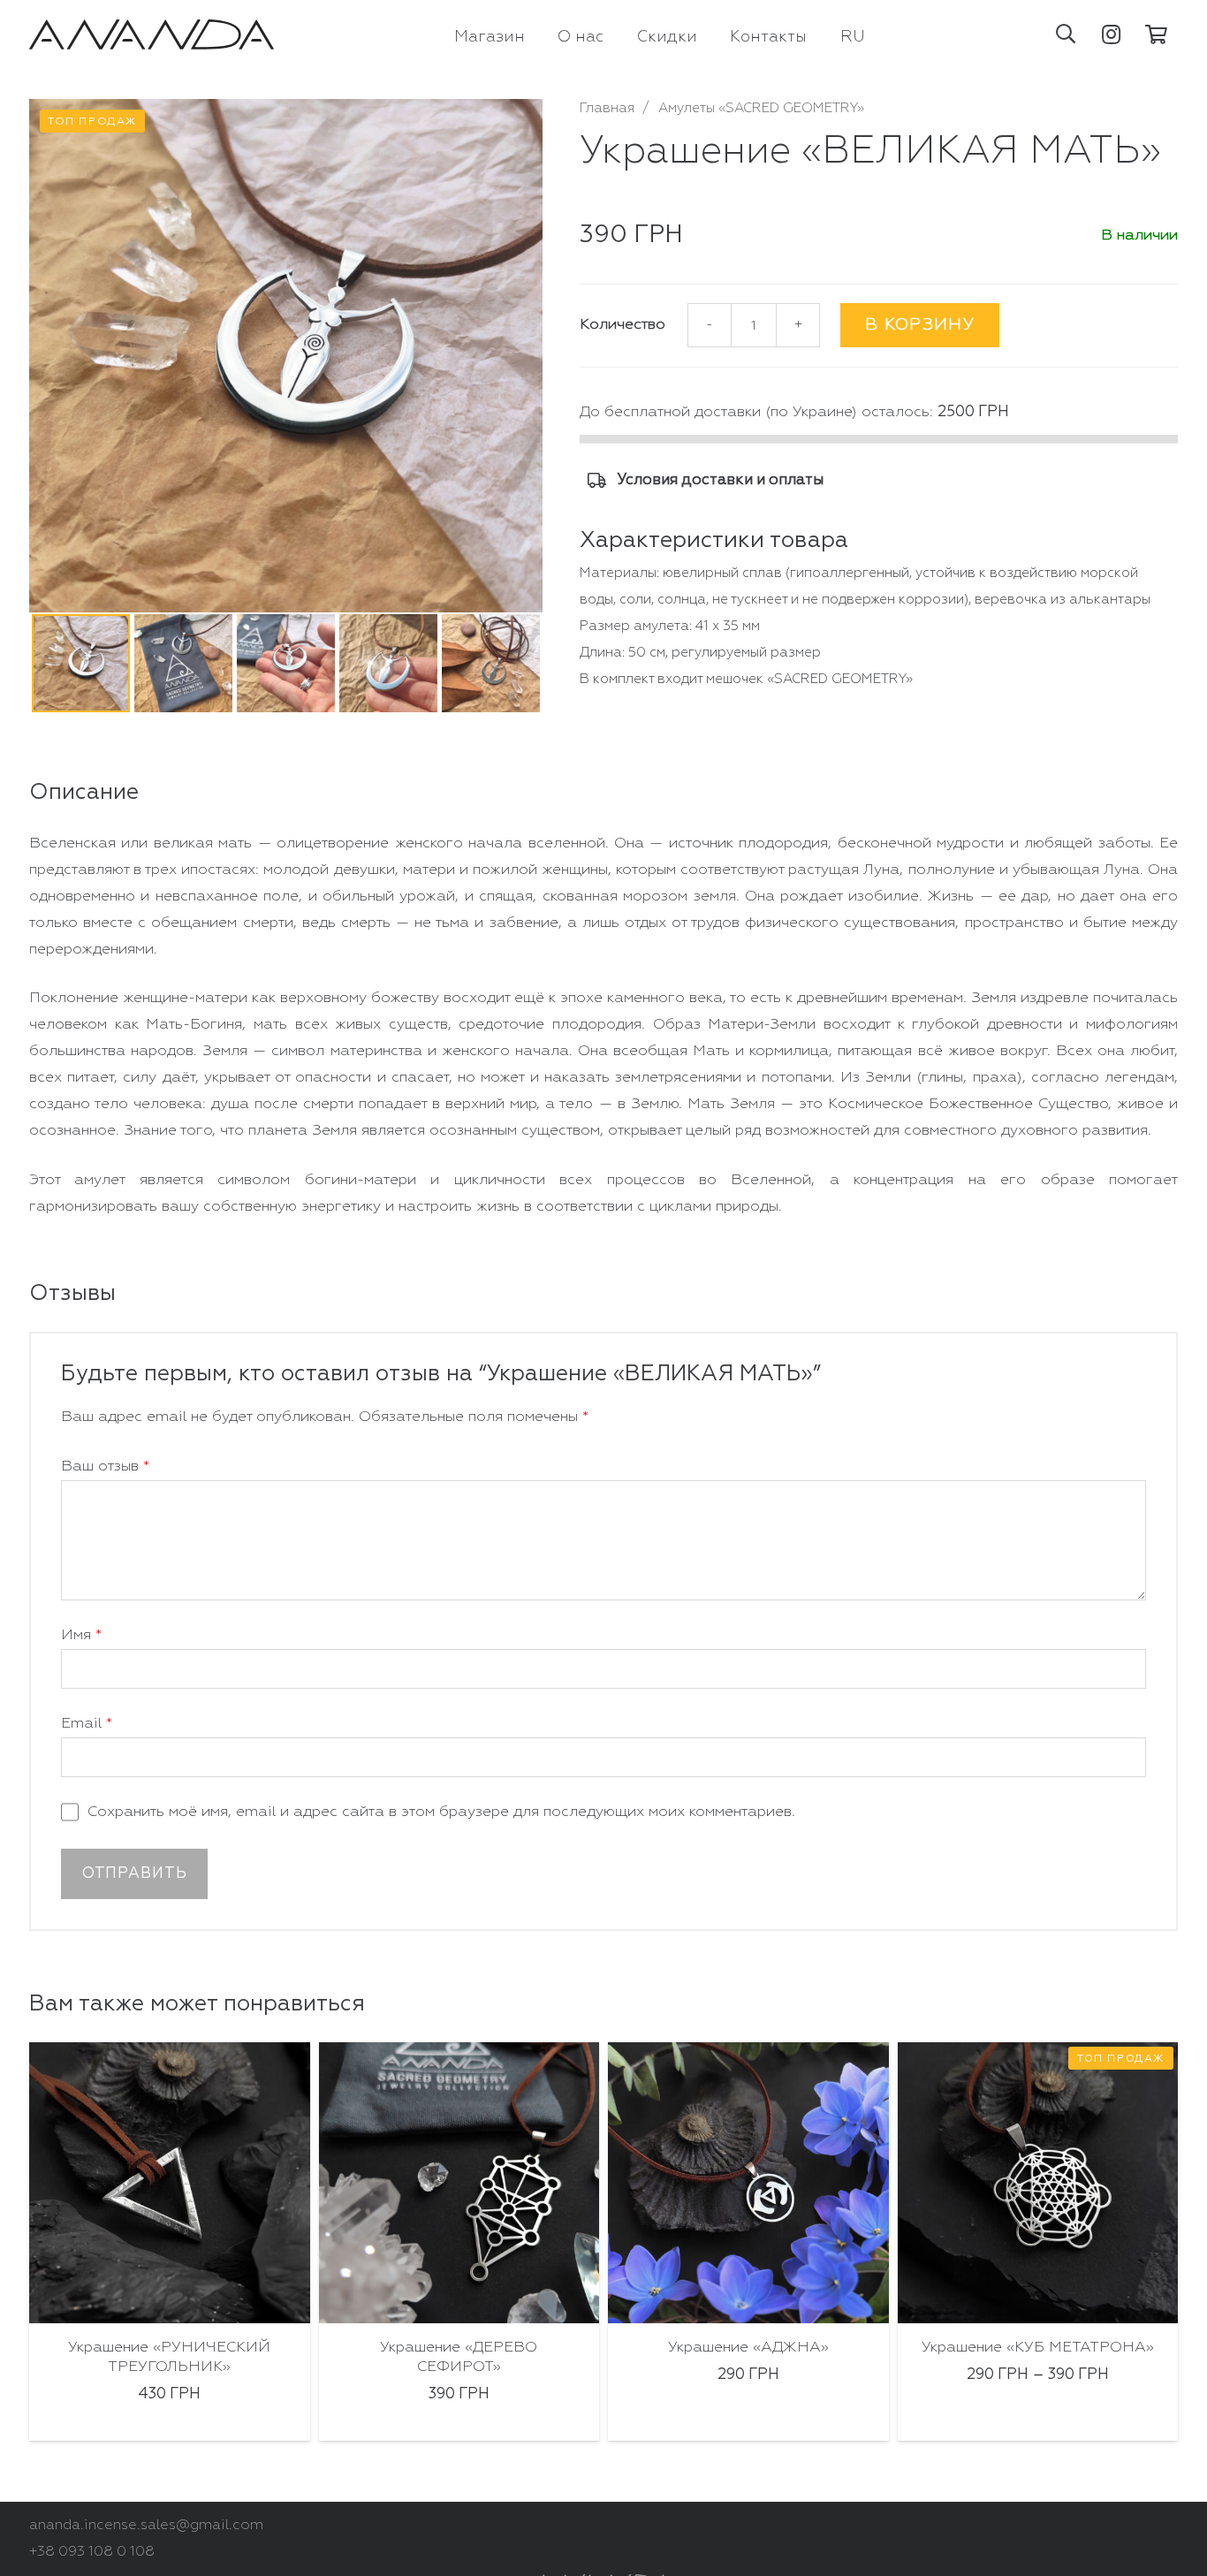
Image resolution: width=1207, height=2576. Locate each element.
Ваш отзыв (105, 1467)
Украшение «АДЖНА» (459, 2348)
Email (87, 1724)
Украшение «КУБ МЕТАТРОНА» (749, 2348)
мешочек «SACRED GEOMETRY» (809, 679)
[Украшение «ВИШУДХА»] (1038, 2183)
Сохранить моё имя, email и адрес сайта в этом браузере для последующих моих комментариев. (441, 1812)
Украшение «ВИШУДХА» (1038, 2348)
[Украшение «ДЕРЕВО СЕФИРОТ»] (171, 2183)
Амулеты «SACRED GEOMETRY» (761, 108)
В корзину (920, 325)
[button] (1066, 34)
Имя (81, 1635)
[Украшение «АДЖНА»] (459, 2183)
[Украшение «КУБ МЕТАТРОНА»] (749, 2183)
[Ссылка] (152, 35)
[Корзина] (1157, 34)
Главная (607, 108)
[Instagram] (1112, 34)
